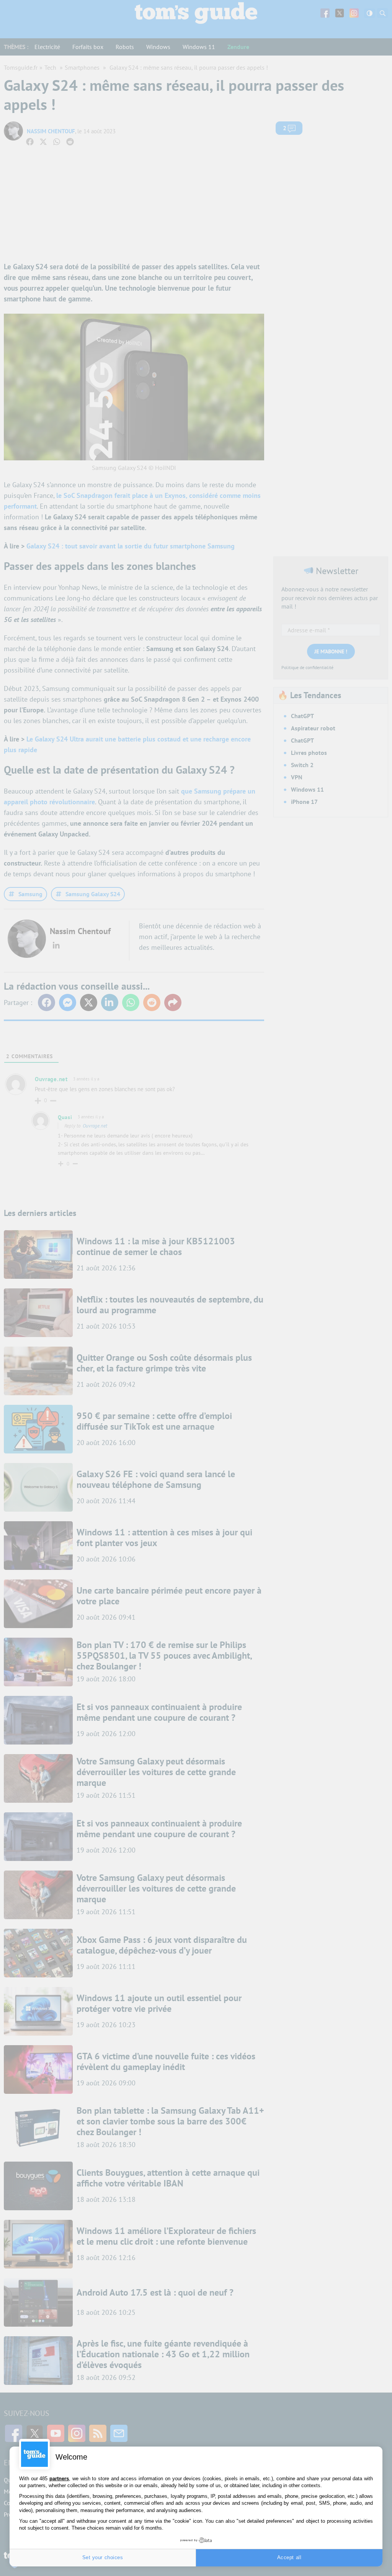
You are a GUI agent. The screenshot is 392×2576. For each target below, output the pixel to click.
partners (59, 2479)
